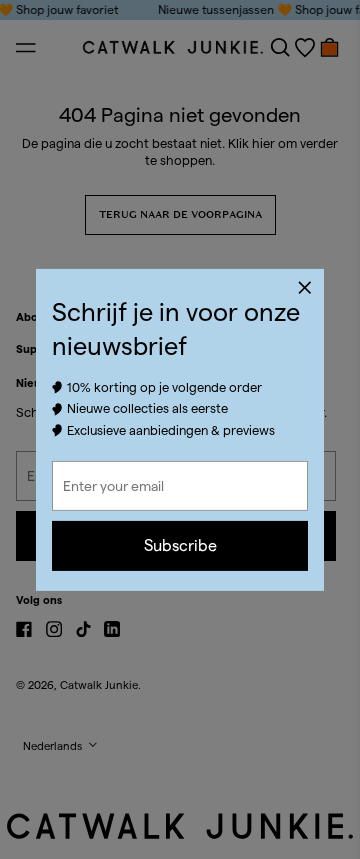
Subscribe (180, 545)
